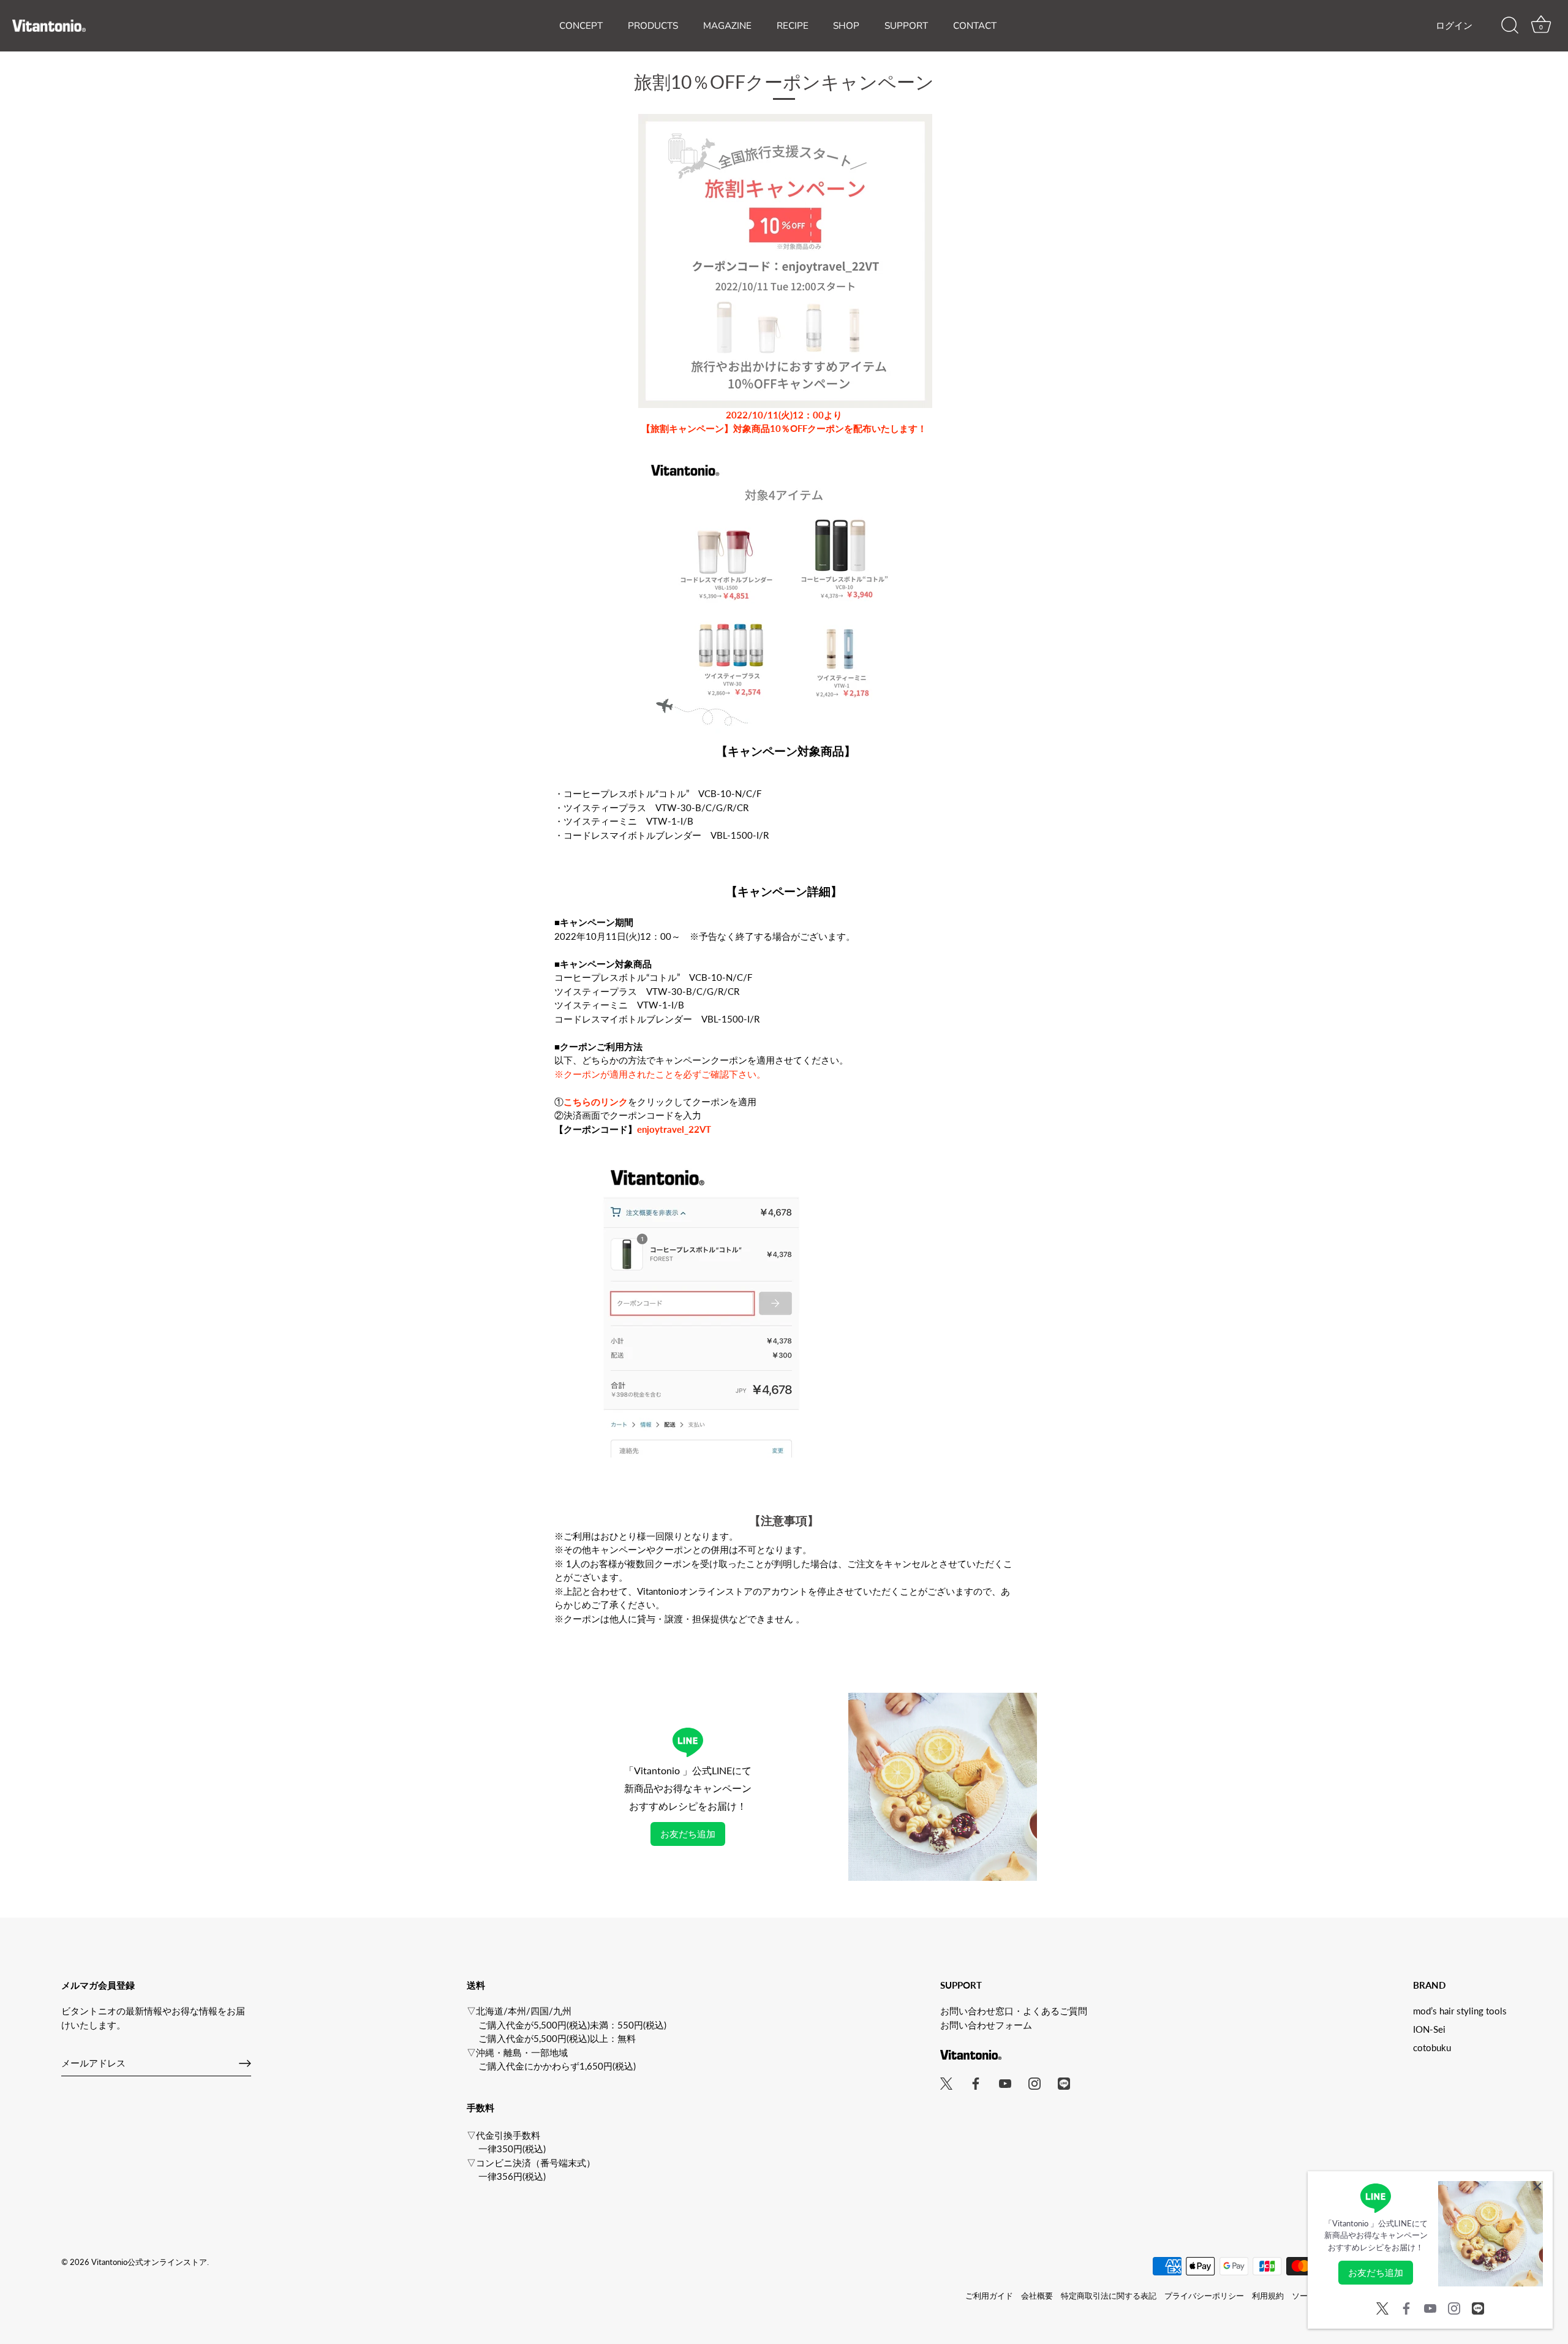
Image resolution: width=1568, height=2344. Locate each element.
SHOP (846, 26)
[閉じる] (1537, 2187)
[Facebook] (1406, 2307)
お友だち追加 (688, 1834)
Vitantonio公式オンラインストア (149, 2262)
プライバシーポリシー (1204, 2296)
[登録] (245, 2063)
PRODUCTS (653, 26)
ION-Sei (1429, 2029)
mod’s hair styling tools (1460, 2011)
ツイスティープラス (656, 807)
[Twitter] (1382, 2307)
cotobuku (1432, 2047)
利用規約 (1268, 2296)
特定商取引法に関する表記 (1109, 2296)
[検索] (1510, 26)
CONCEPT (581, 26)
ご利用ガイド (989, 2296)
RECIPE (793, 26)
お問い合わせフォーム (986, 2025)
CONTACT (975, 26)
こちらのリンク (596, 1102)
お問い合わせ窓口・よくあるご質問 (1014, 2011)
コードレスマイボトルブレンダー (666, 835)
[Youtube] (1430, 2307)
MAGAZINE (727, 26)
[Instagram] (1454, 2307)
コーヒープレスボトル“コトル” (662, 793)
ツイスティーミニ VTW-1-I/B (628, 821)
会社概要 (1037, 2296)
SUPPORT (906, 26)
